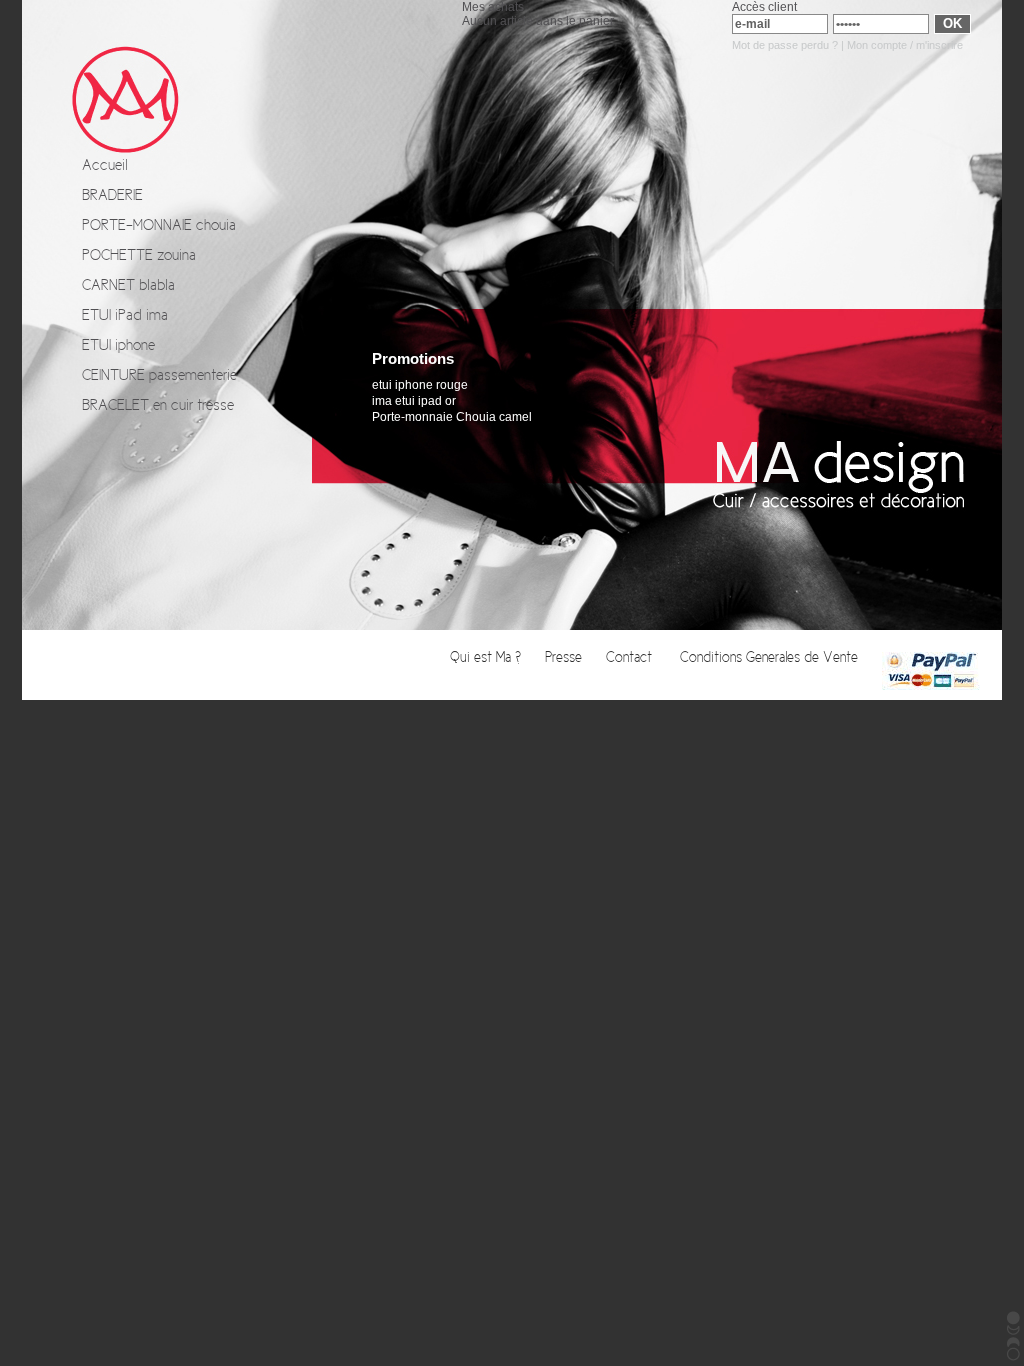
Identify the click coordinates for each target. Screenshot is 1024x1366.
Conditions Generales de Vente (771, 657)
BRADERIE (112, 195)
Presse (565, 657)
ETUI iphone (118, 345)
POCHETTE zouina (139, 255)
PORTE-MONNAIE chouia (159, 225)
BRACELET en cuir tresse (158, 405)
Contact (633, 657)
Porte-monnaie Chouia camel (452, 417)
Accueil (105, 165)
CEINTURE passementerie (159, 375)
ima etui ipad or (414, 401)
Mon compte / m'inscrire (905, 45)
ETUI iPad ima (125, 315)
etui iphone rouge (420, 385)
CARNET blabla (128, 285)
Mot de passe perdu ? (785, 45)
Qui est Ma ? (487, 657)
